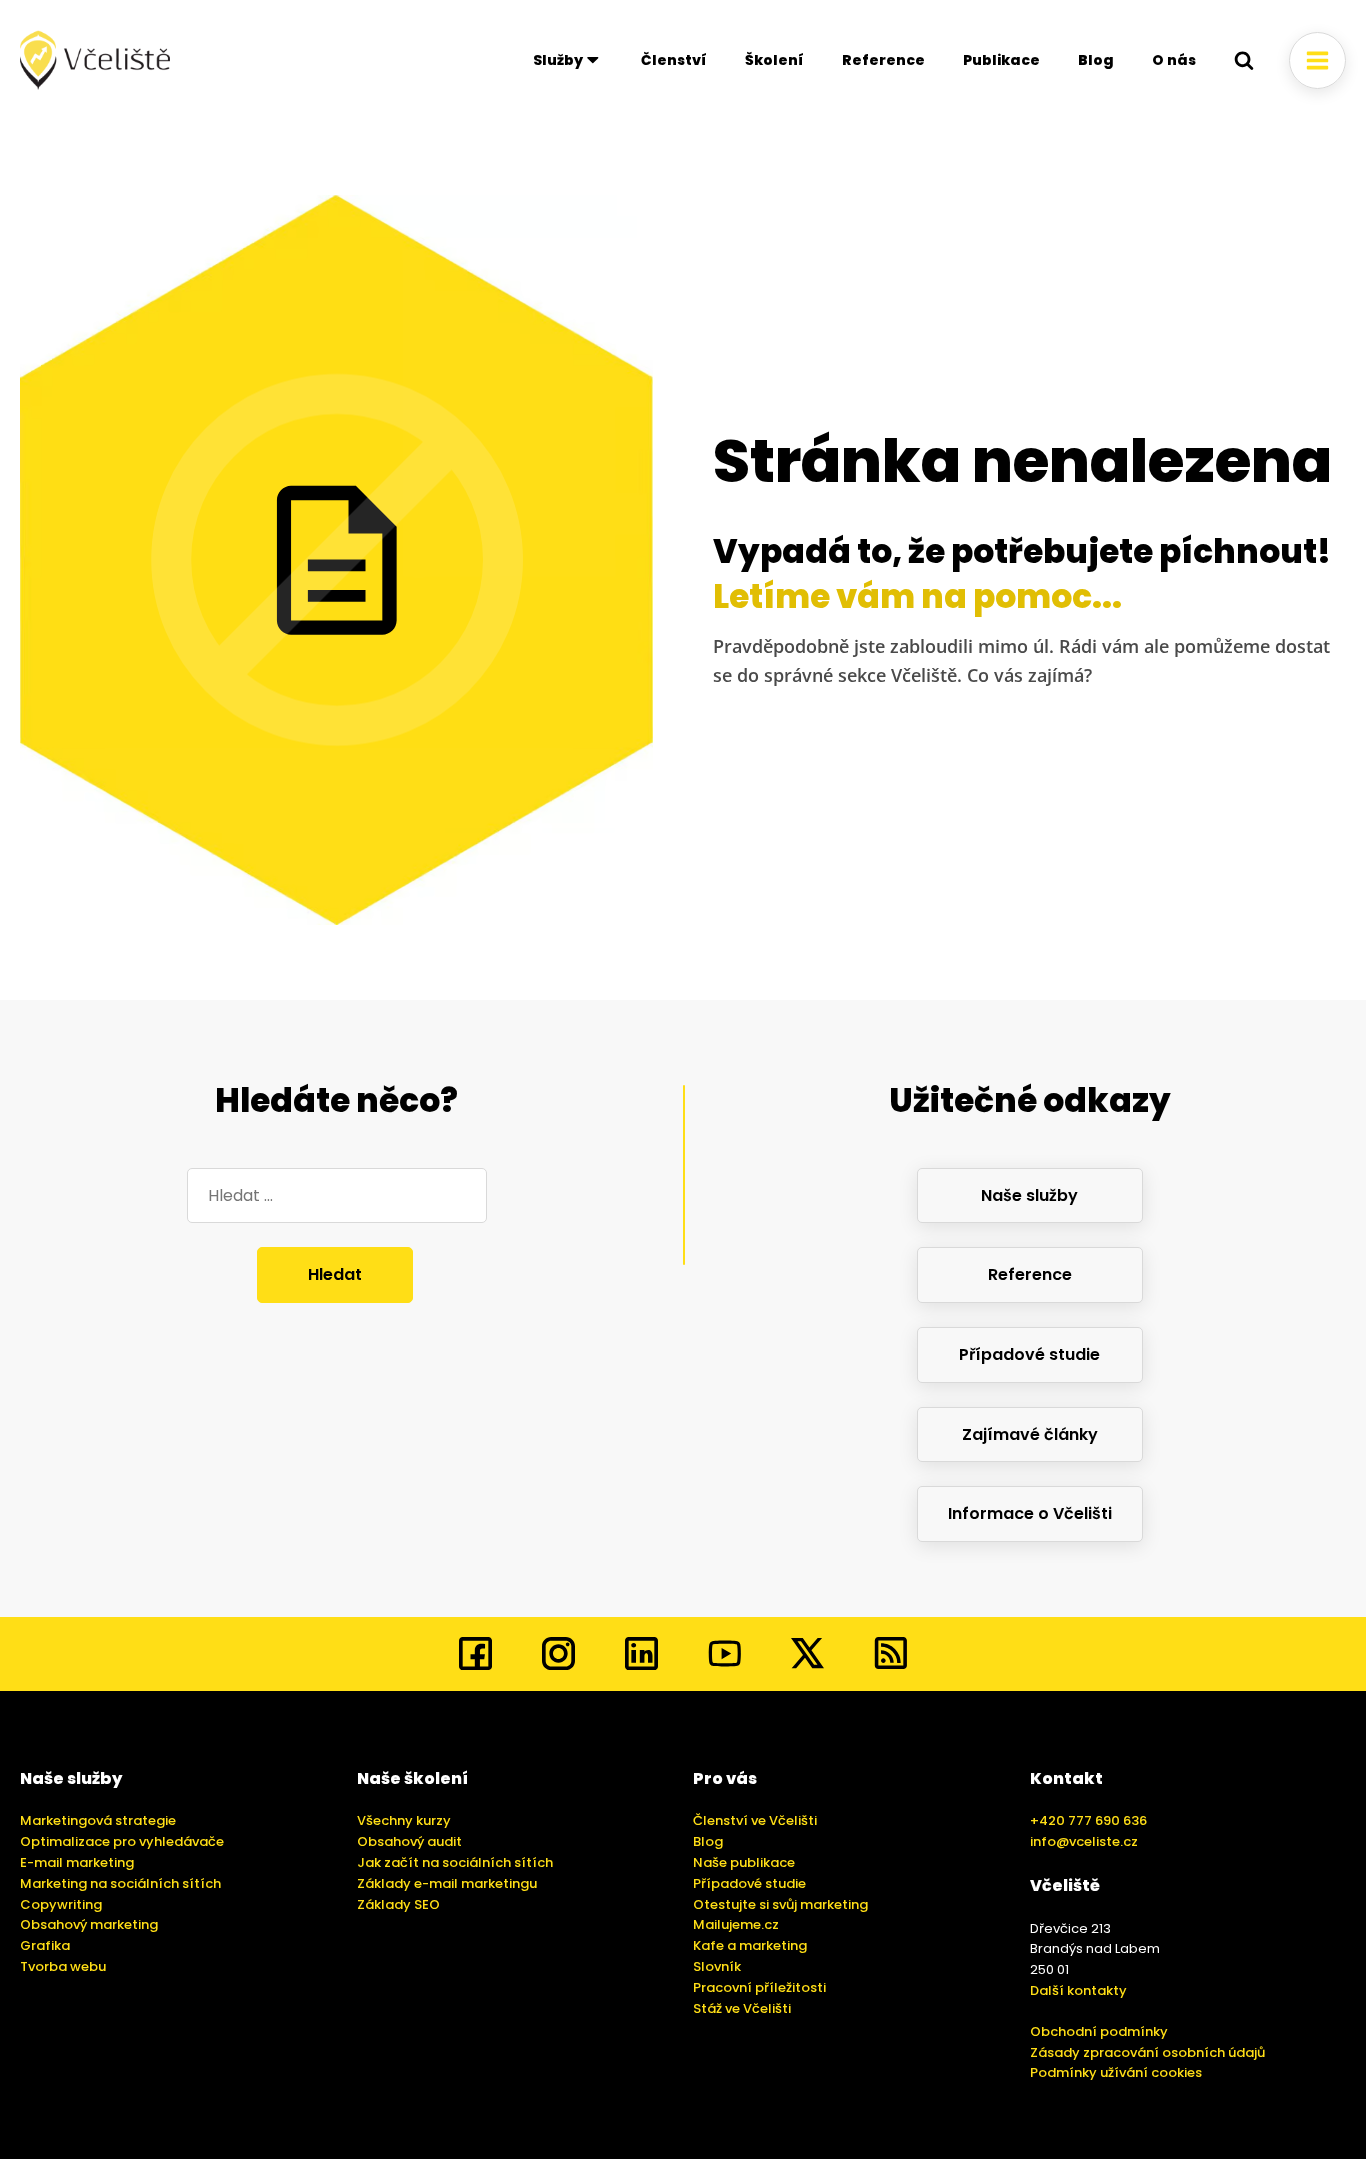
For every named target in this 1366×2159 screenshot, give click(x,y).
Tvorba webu (63, 1966)
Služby (558, 60)
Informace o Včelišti (1030, 1513)
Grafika (45, 1945)
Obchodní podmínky (1099, 2031)
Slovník (717, 1966)
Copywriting (61, 1904)
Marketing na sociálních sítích (120, 1883)
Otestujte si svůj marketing (780, 1904)
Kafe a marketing (750, 1945)
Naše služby (1029, 1195)
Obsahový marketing (89, 1924)
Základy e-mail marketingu (447, 1883)
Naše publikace (744, 1862)
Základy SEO (398, 1904)
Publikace (1001, 60)
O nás (1174, 60)
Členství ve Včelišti (755, 1820)
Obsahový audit (409, 1841)
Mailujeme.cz (736, 1924)
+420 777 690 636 (1088, 1820)
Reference (883, 60)
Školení (774, 60)
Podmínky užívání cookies (1116, 2072)
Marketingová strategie (98, 1820)
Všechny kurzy (404, 1820)
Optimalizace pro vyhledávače (122, 1841)
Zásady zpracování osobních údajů (1147, 2052)
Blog (1096, 60)
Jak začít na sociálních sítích (455, 1862)
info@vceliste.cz (1084, 1841)
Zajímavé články (1030, 1434)
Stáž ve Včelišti (742, 2008)
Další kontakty (1078, 1990)
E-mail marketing (77, 1862)
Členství (674, 60)
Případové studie (1029, 1354)
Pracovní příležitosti (759, 1987)
